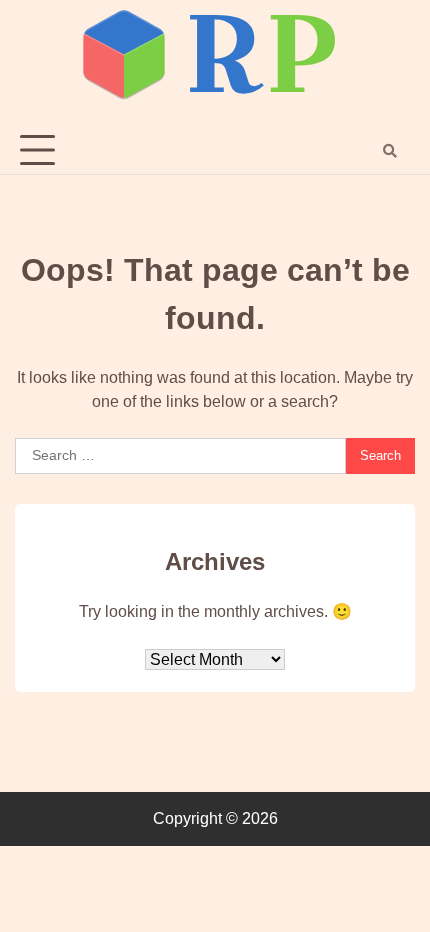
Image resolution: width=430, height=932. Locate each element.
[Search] (390, 151)
